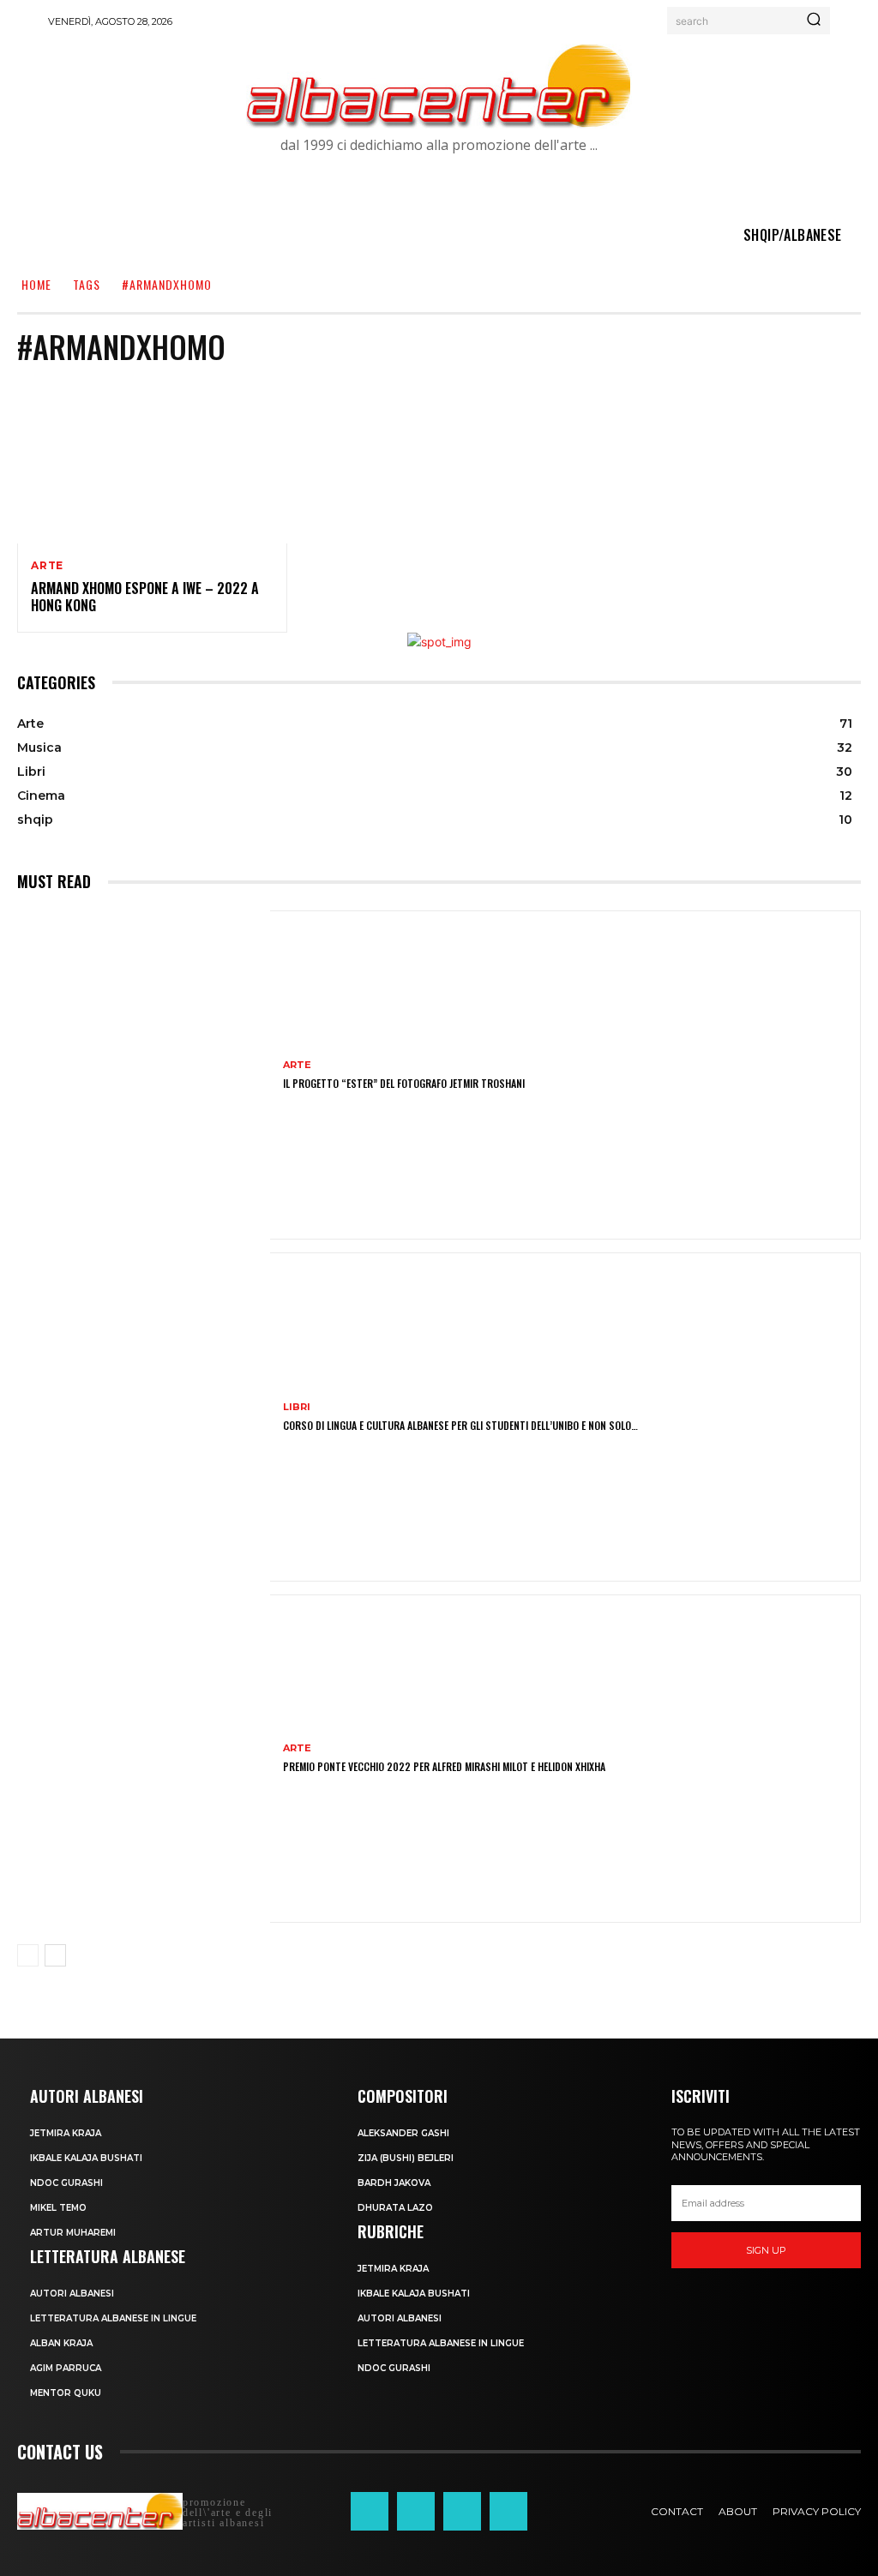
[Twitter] (462, 2511)
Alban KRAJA (61, 2343)
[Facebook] (370, 2511)
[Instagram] (416, 2511)
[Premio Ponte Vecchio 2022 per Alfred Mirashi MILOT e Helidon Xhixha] (144, 1759)
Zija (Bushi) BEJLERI (406, 2158)
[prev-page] (28, 1955)
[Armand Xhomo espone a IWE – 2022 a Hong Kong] (152, 462)
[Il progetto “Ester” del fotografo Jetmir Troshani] (144, 1075)
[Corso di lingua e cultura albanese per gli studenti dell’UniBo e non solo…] (144, 1417)
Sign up (766, 2250)
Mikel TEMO (58, 2208)
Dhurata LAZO (395, 2208)
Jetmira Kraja (66, 2133)
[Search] (814, 21)
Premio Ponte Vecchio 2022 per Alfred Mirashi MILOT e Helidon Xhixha (444, 1766)
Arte (47, 566)
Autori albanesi (72, 2294)
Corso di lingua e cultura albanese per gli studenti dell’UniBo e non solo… (460, 1425)
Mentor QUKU (66, 2393)
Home (36, 284)
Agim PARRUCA (66, 2368)
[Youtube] (508, 2511)
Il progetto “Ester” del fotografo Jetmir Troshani (404, 1083)
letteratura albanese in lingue (113, 2318)
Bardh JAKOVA (394, 2183)
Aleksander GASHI (403, 2133)
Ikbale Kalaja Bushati (86, 2158)
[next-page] (55, 1955)
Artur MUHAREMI (73, 2233)
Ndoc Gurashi (66, 2183)
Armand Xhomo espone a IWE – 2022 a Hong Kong (145, 597)
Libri (297, 1407)
